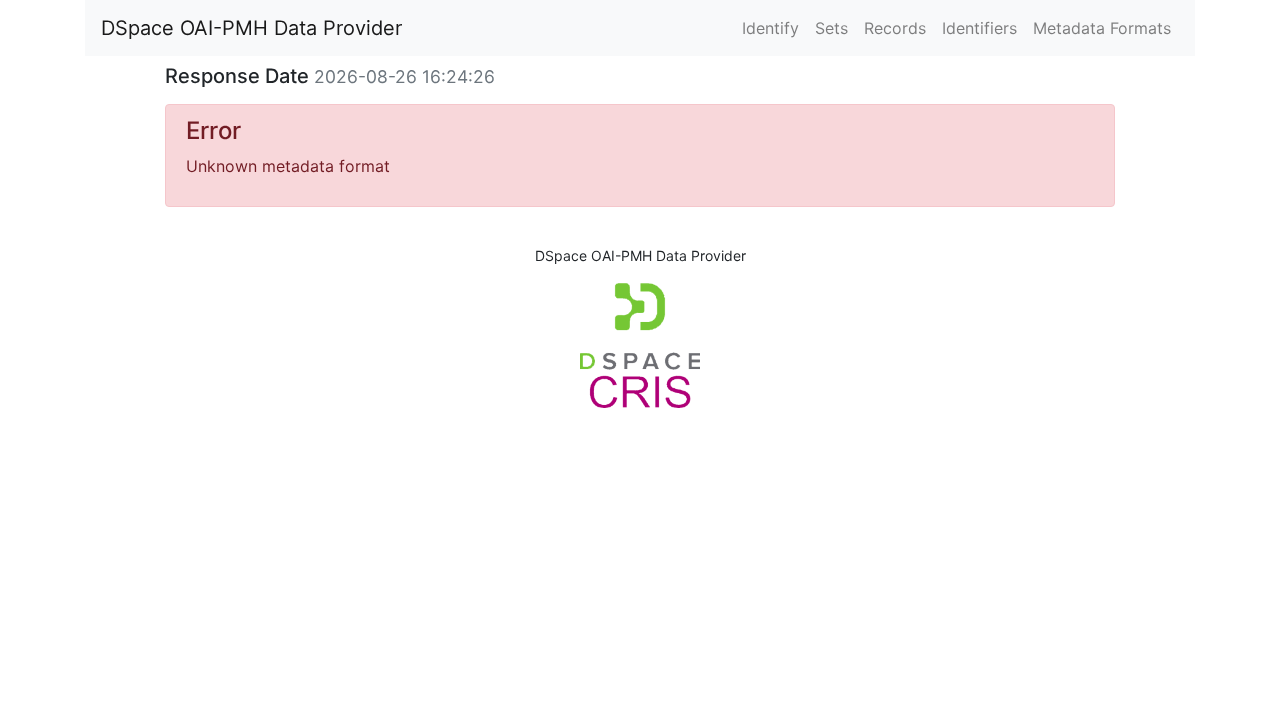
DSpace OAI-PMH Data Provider (251, 28)
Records (895, 28)
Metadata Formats (1102, 28)
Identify (770, 28)
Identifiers (979, 28)
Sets (831, 28)
